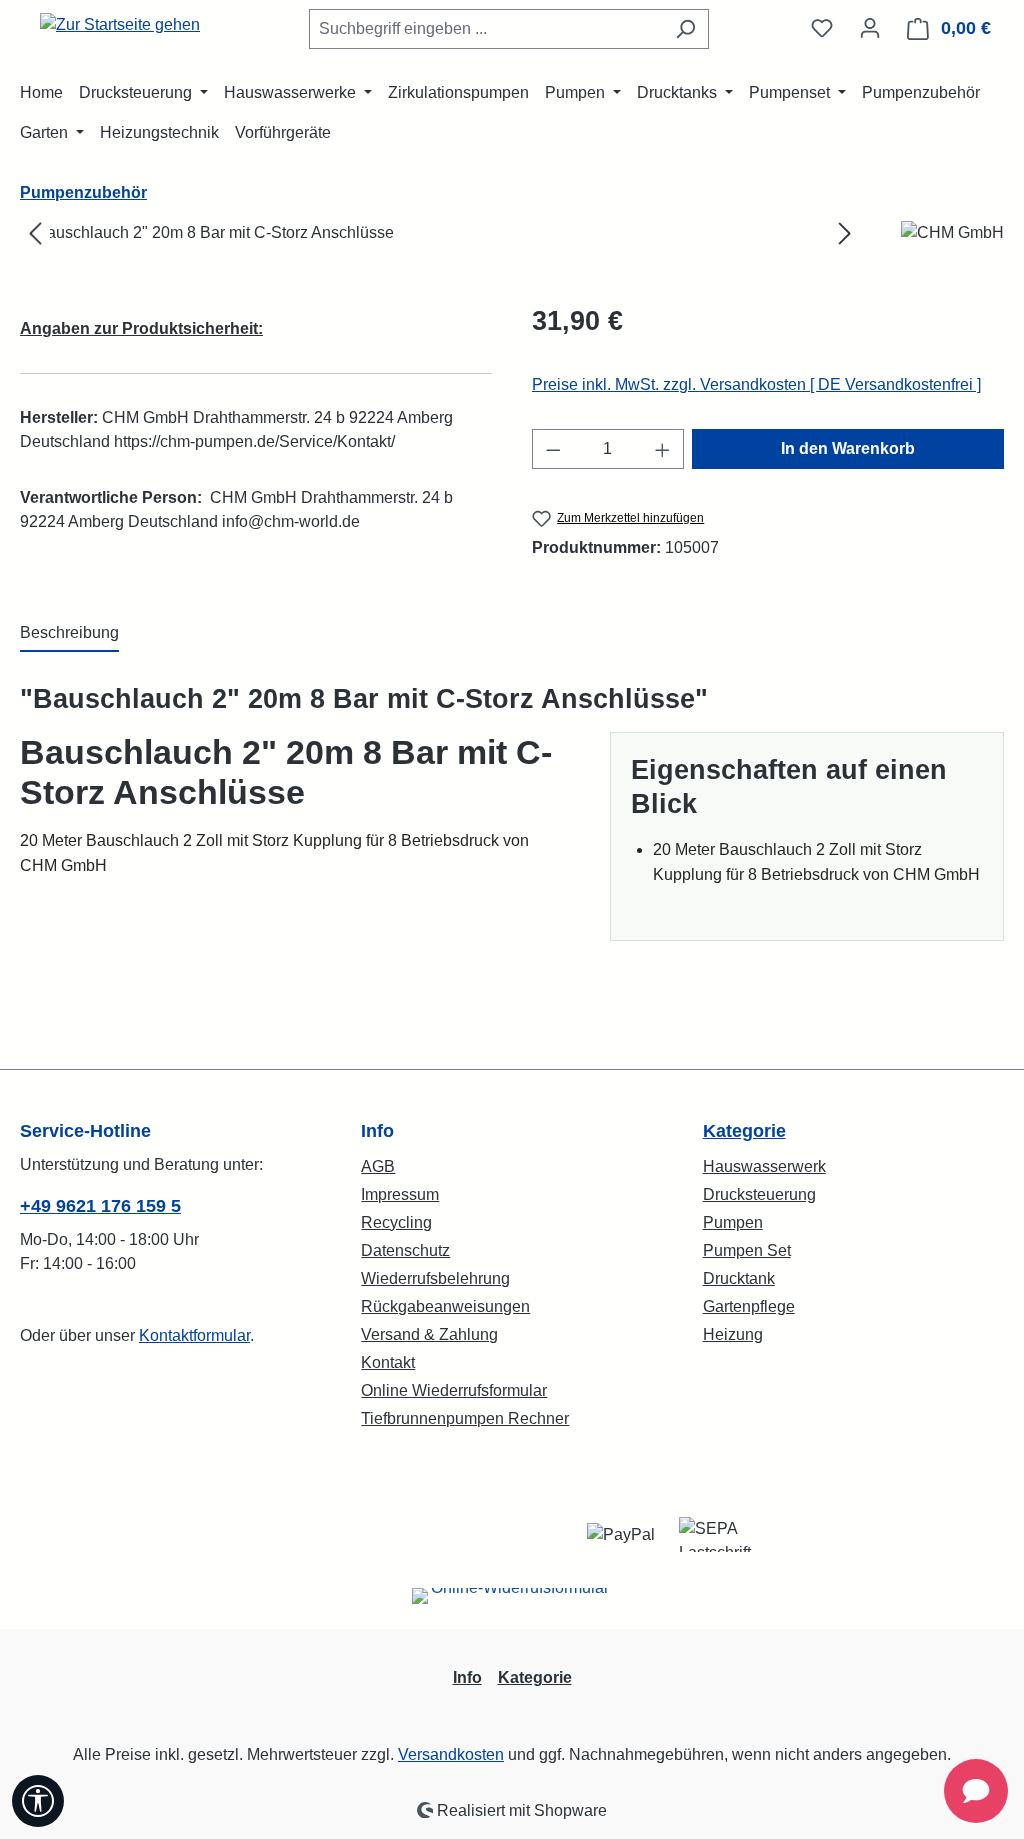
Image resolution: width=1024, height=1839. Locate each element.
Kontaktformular (194, 1335)
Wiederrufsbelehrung (435, 1278)
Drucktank (739, 1278)
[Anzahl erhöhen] (663, 449)
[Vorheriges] (35, 233)
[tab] (69, 634)
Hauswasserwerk (764, 1166)
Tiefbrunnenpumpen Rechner (465, 1418)
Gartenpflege (749, 1306)
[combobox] (486, 29)
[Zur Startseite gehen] (120, 24)
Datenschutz (405, 1250)
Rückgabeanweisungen (445, 1306)
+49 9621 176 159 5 (100, 1206)
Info (467, 1677)
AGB (378, 1166)
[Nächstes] (845, 233)
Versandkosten (451, 1754)
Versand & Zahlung (429, 1334)
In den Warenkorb (848, 448)
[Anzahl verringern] (553, 449)
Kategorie (744, 1131)
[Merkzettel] (822, 28)
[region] (440, 233)
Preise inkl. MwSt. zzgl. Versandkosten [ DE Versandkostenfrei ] (756, 384)
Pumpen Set (747, 1250)
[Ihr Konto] (870, 28)
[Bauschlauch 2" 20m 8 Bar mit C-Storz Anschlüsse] (440, 233)
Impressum (400, 1194)
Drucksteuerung (759, 1194)
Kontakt (388, 1362)
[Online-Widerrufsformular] (512, 1603)
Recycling (396, 1222)
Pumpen (733, 1222)
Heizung (733, 1334)
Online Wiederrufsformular (454, 1390)
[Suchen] (685, 29)
